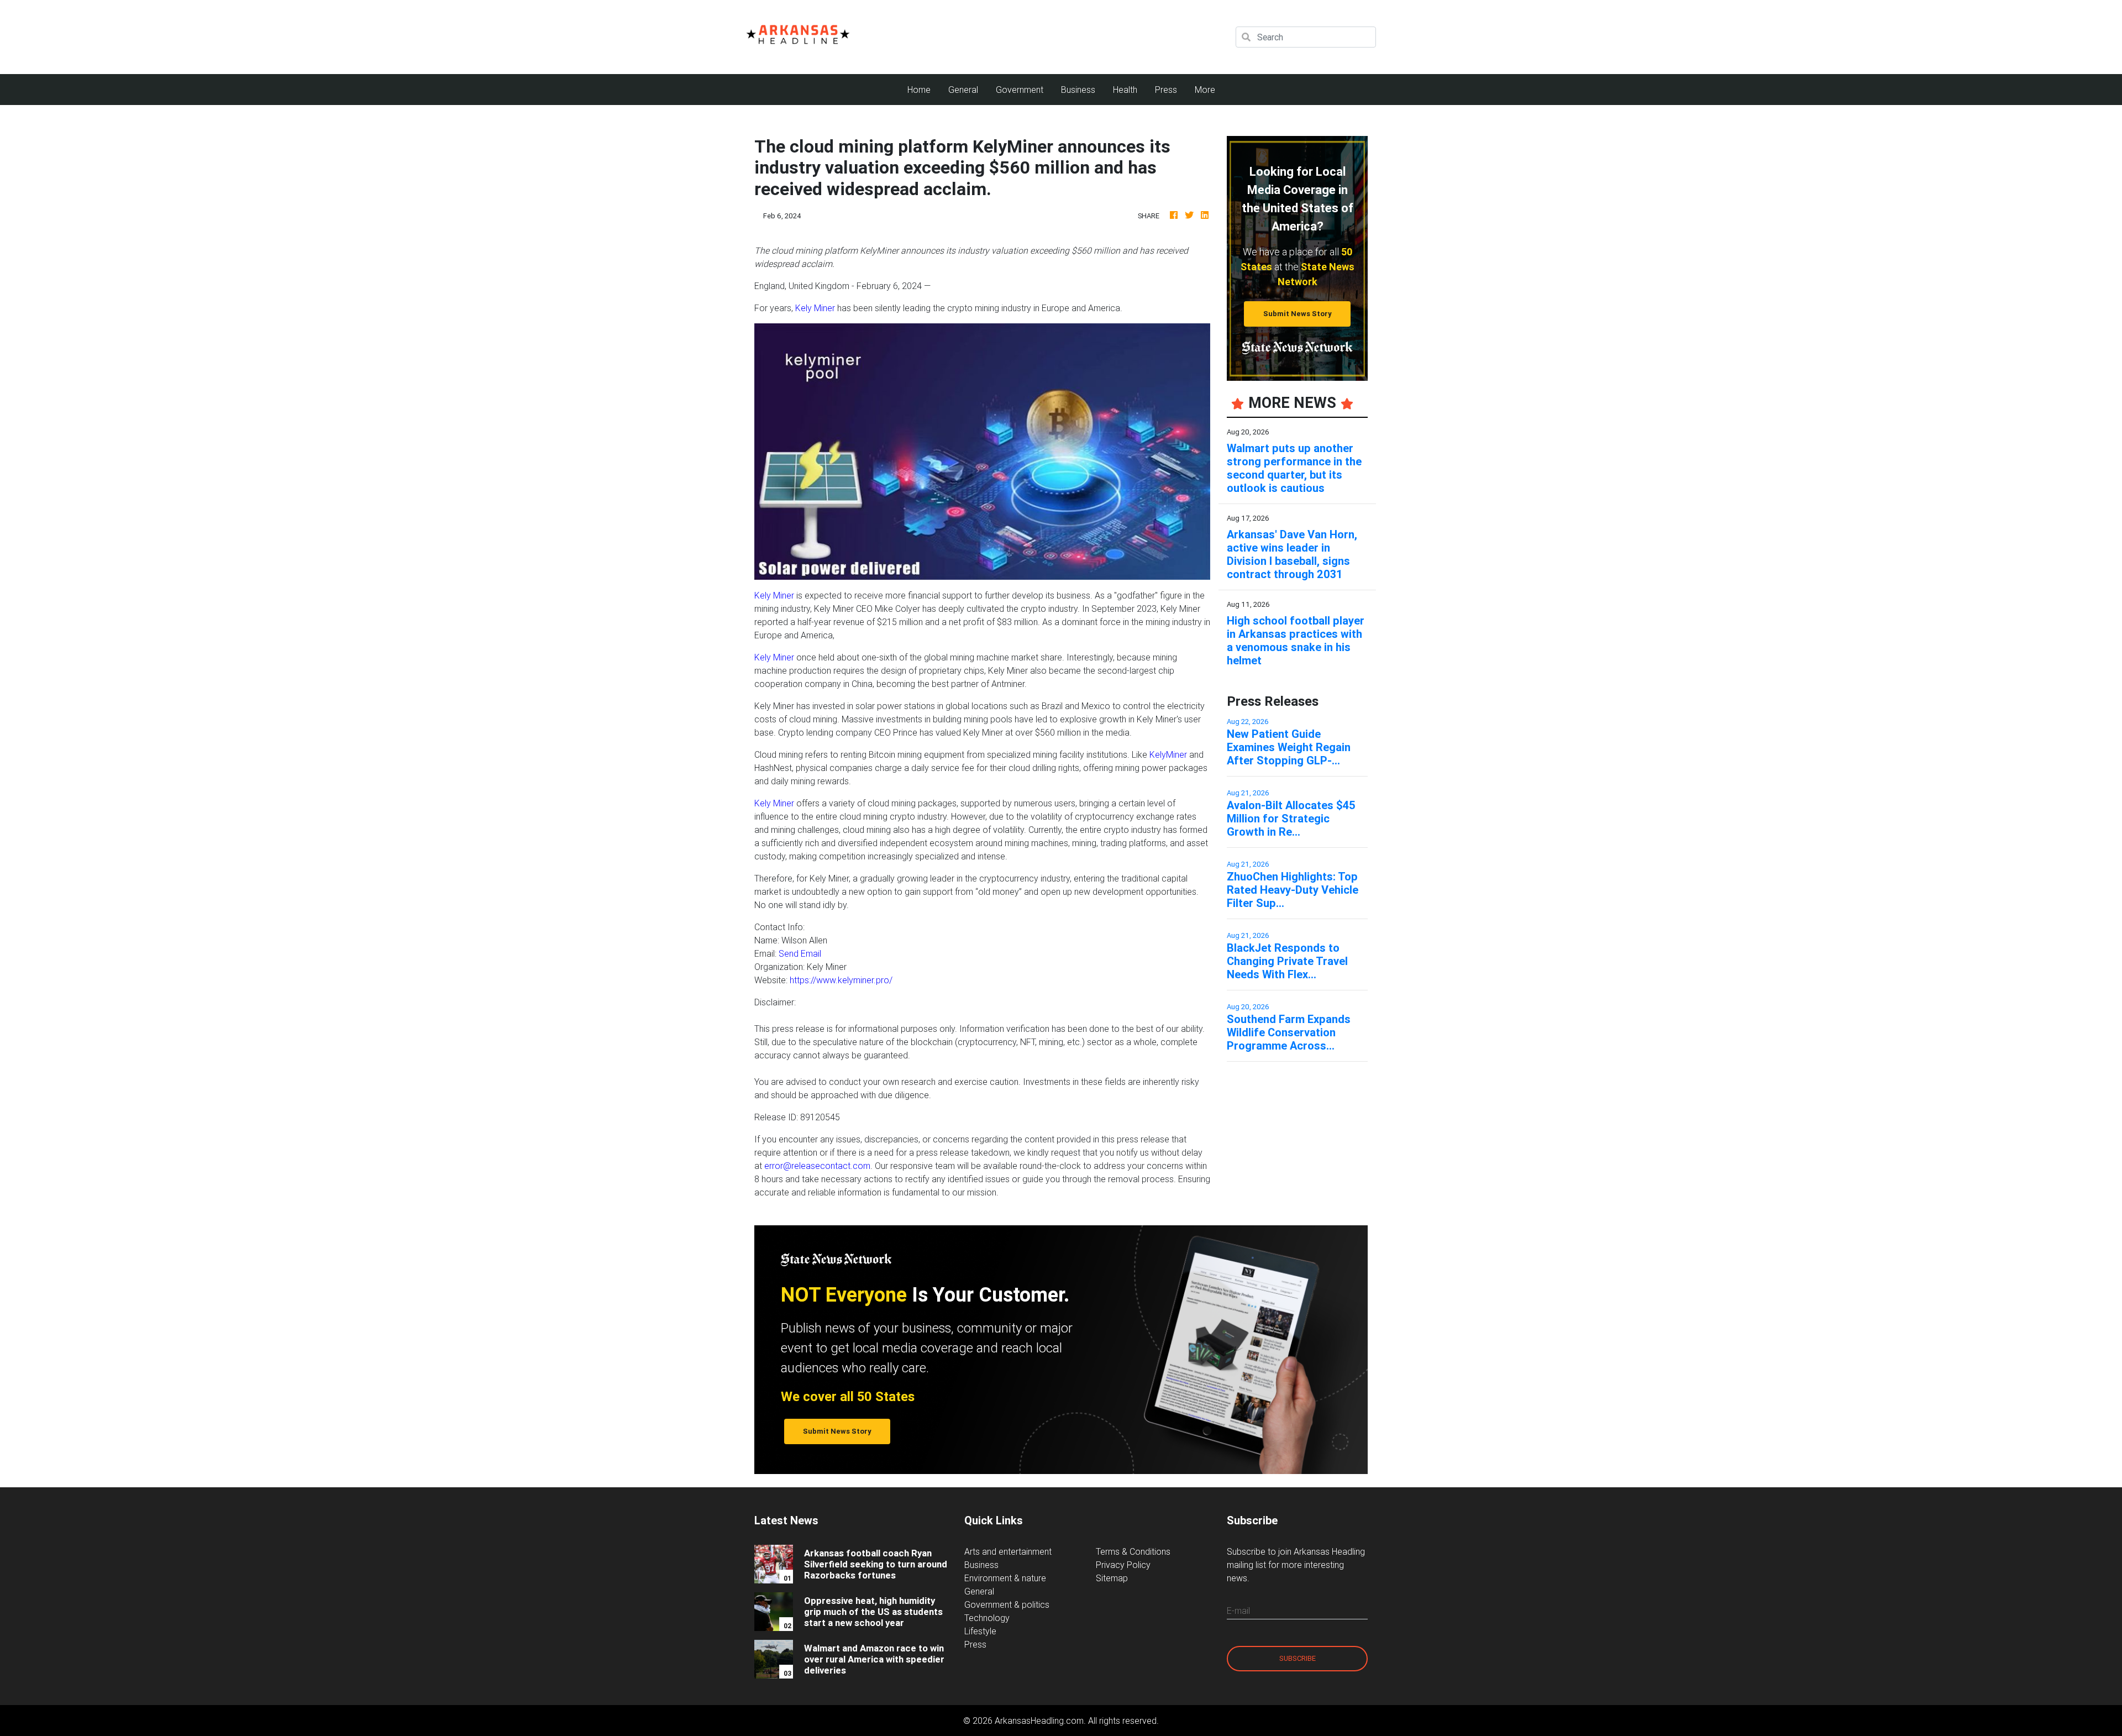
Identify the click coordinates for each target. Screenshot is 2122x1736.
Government (1020, 90)
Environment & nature (1005, 1578)
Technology (987, 1618)
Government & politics (1007, 1604)
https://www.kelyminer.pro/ (841, 980)
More (1205, 90)
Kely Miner (815, 308)
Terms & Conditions (1133, 1551)
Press (1166, 90)
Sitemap (1112, 1578)
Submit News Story (1298, 314)
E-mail (1238, 1611)
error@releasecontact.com (817, 1166)
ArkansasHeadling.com (1039, 1721)
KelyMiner (1168, 754)
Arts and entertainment (1008, 1551)
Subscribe (1298, 1658)
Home (923, 89)
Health (1125, 90)
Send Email (800, 953)
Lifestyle (980, 1631)
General (963, 90)
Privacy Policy (1123, 1565)
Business (1078, 90)
